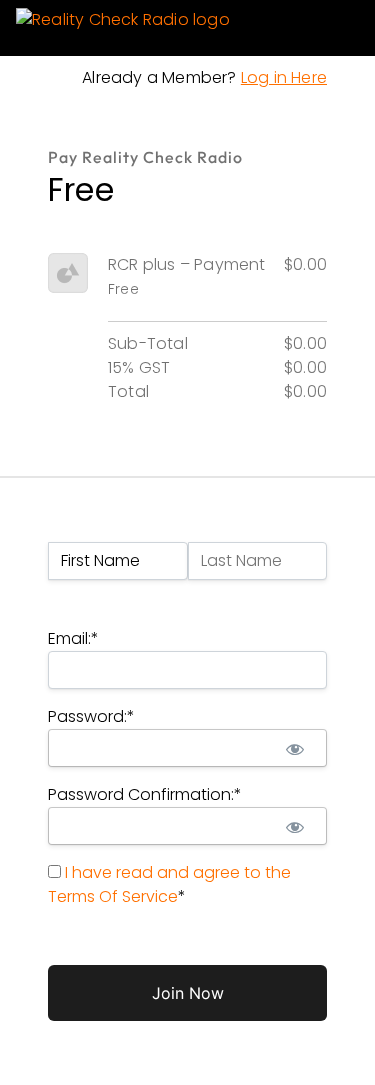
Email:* (73, 638)
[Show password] (294, 748)
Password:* (91, 716)
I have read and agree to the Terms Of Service (169, 884)
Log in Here (284, 77)
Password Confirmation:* (145, 794)
